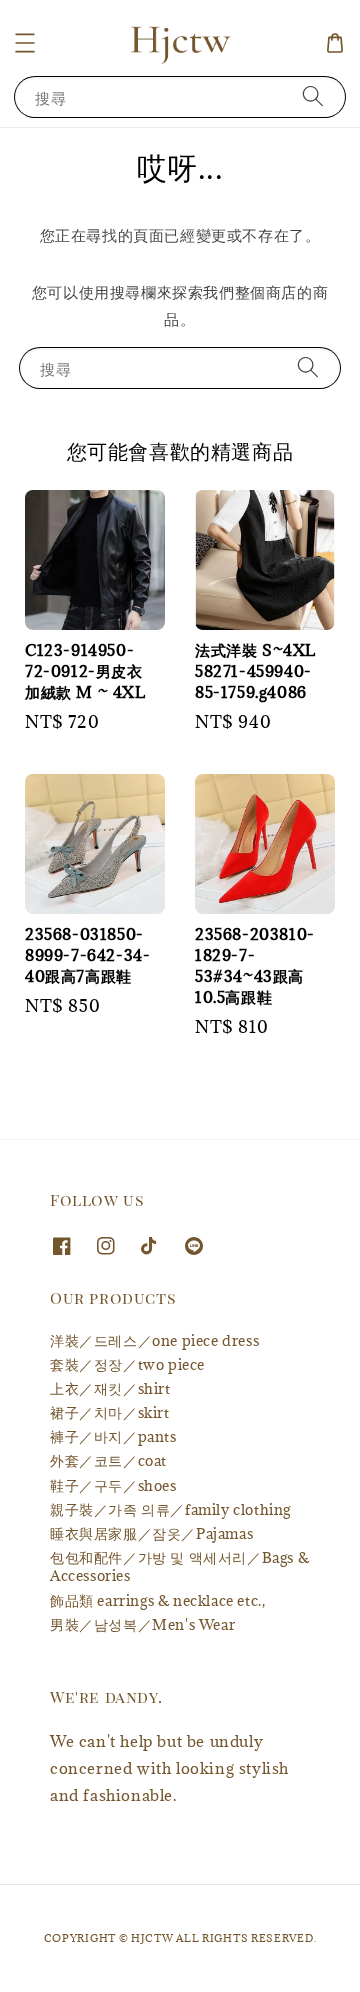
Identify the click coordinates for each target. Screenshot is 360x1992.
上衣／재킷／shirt (110, 1388)
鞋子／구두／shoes (113, 1485)
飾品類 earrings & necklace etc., (157, 1600)
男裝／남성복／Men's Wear (142, 1624)
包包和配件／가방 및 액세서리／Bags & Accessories (179, 1566)
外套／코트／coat (108, 1460)
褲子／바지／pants (113, 1436)
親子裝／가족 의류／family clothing (170, 1509)
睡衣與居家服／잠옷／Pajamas (151, 1533)
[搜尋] (313, 96)
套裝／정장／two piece (127, 1364)
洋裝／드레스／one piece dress (154, 1340)
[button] (25, 43)
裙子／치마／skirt (110, 1412)
